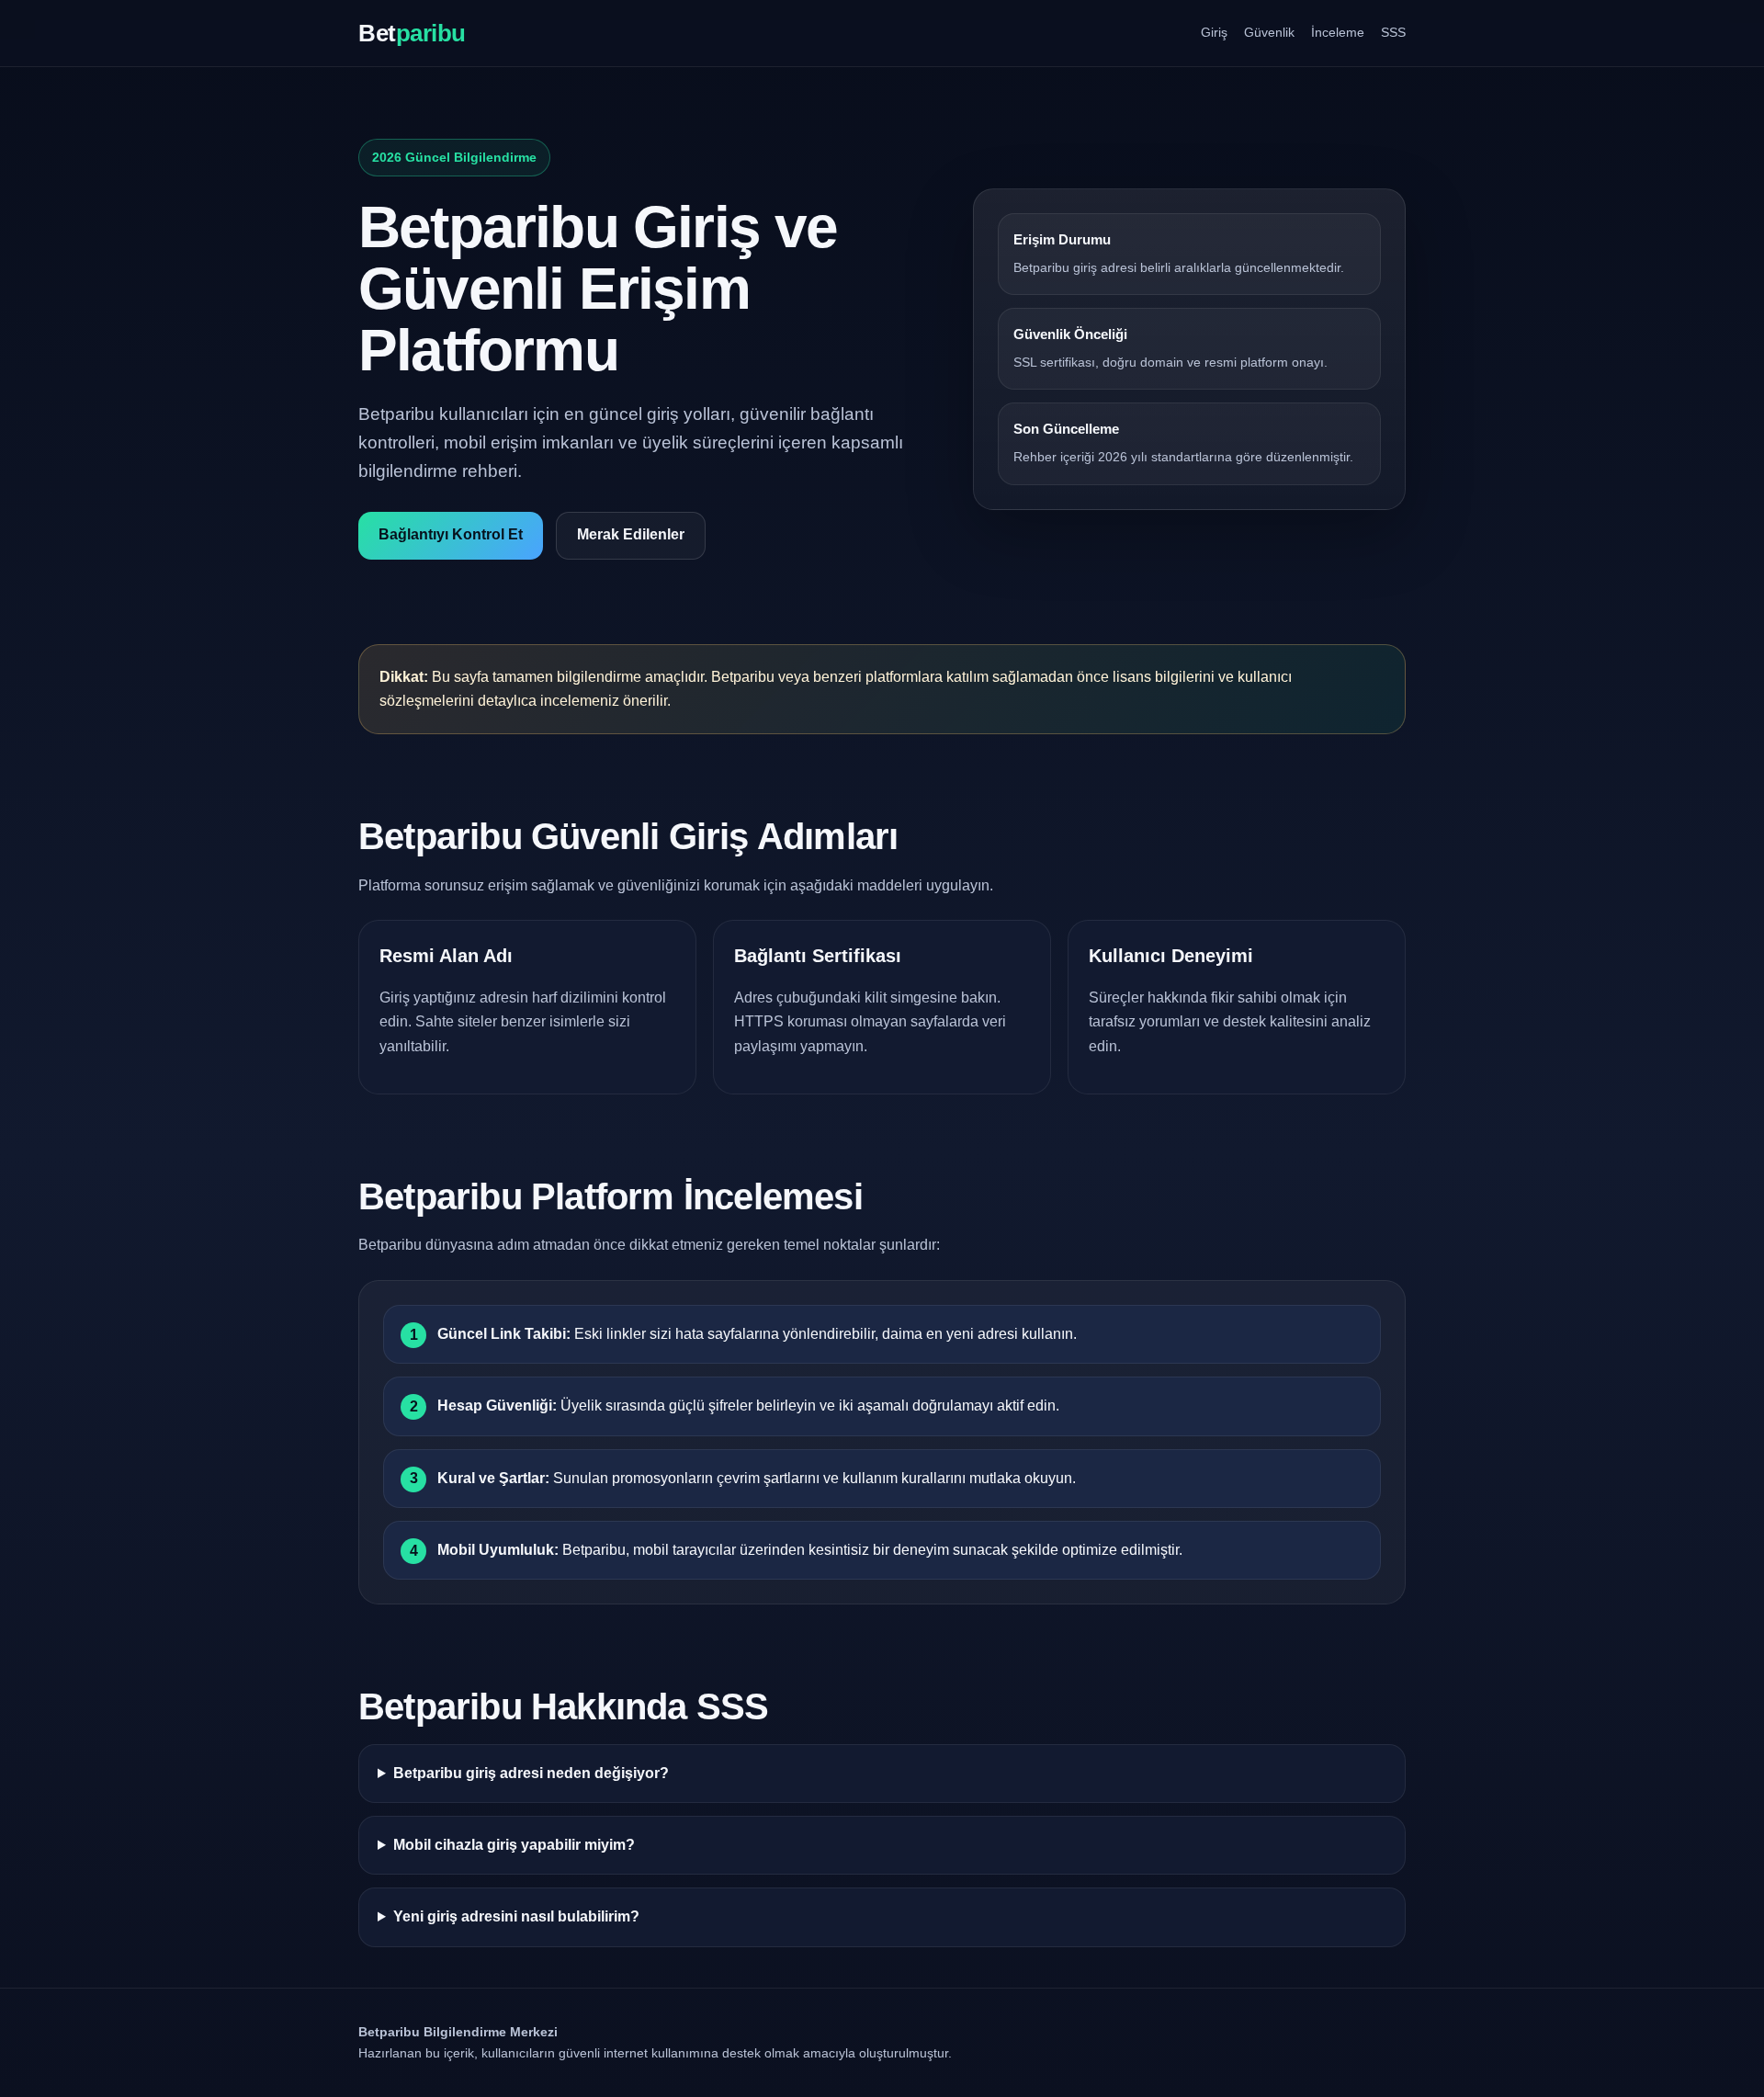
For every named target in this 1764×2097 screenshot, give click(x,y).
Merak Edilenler (631, 534)
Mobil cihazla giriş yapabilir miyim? (514, 1845)
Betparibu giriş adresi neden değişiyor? (531, 1773)
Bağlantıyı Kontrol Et (451, 534)
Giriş (1214, 32)
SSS (1393, 32)
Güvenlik (1269, 32)
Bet (412, 33)
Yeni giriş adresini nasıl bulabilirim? (516, 1916)
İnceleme (1338, 32)
